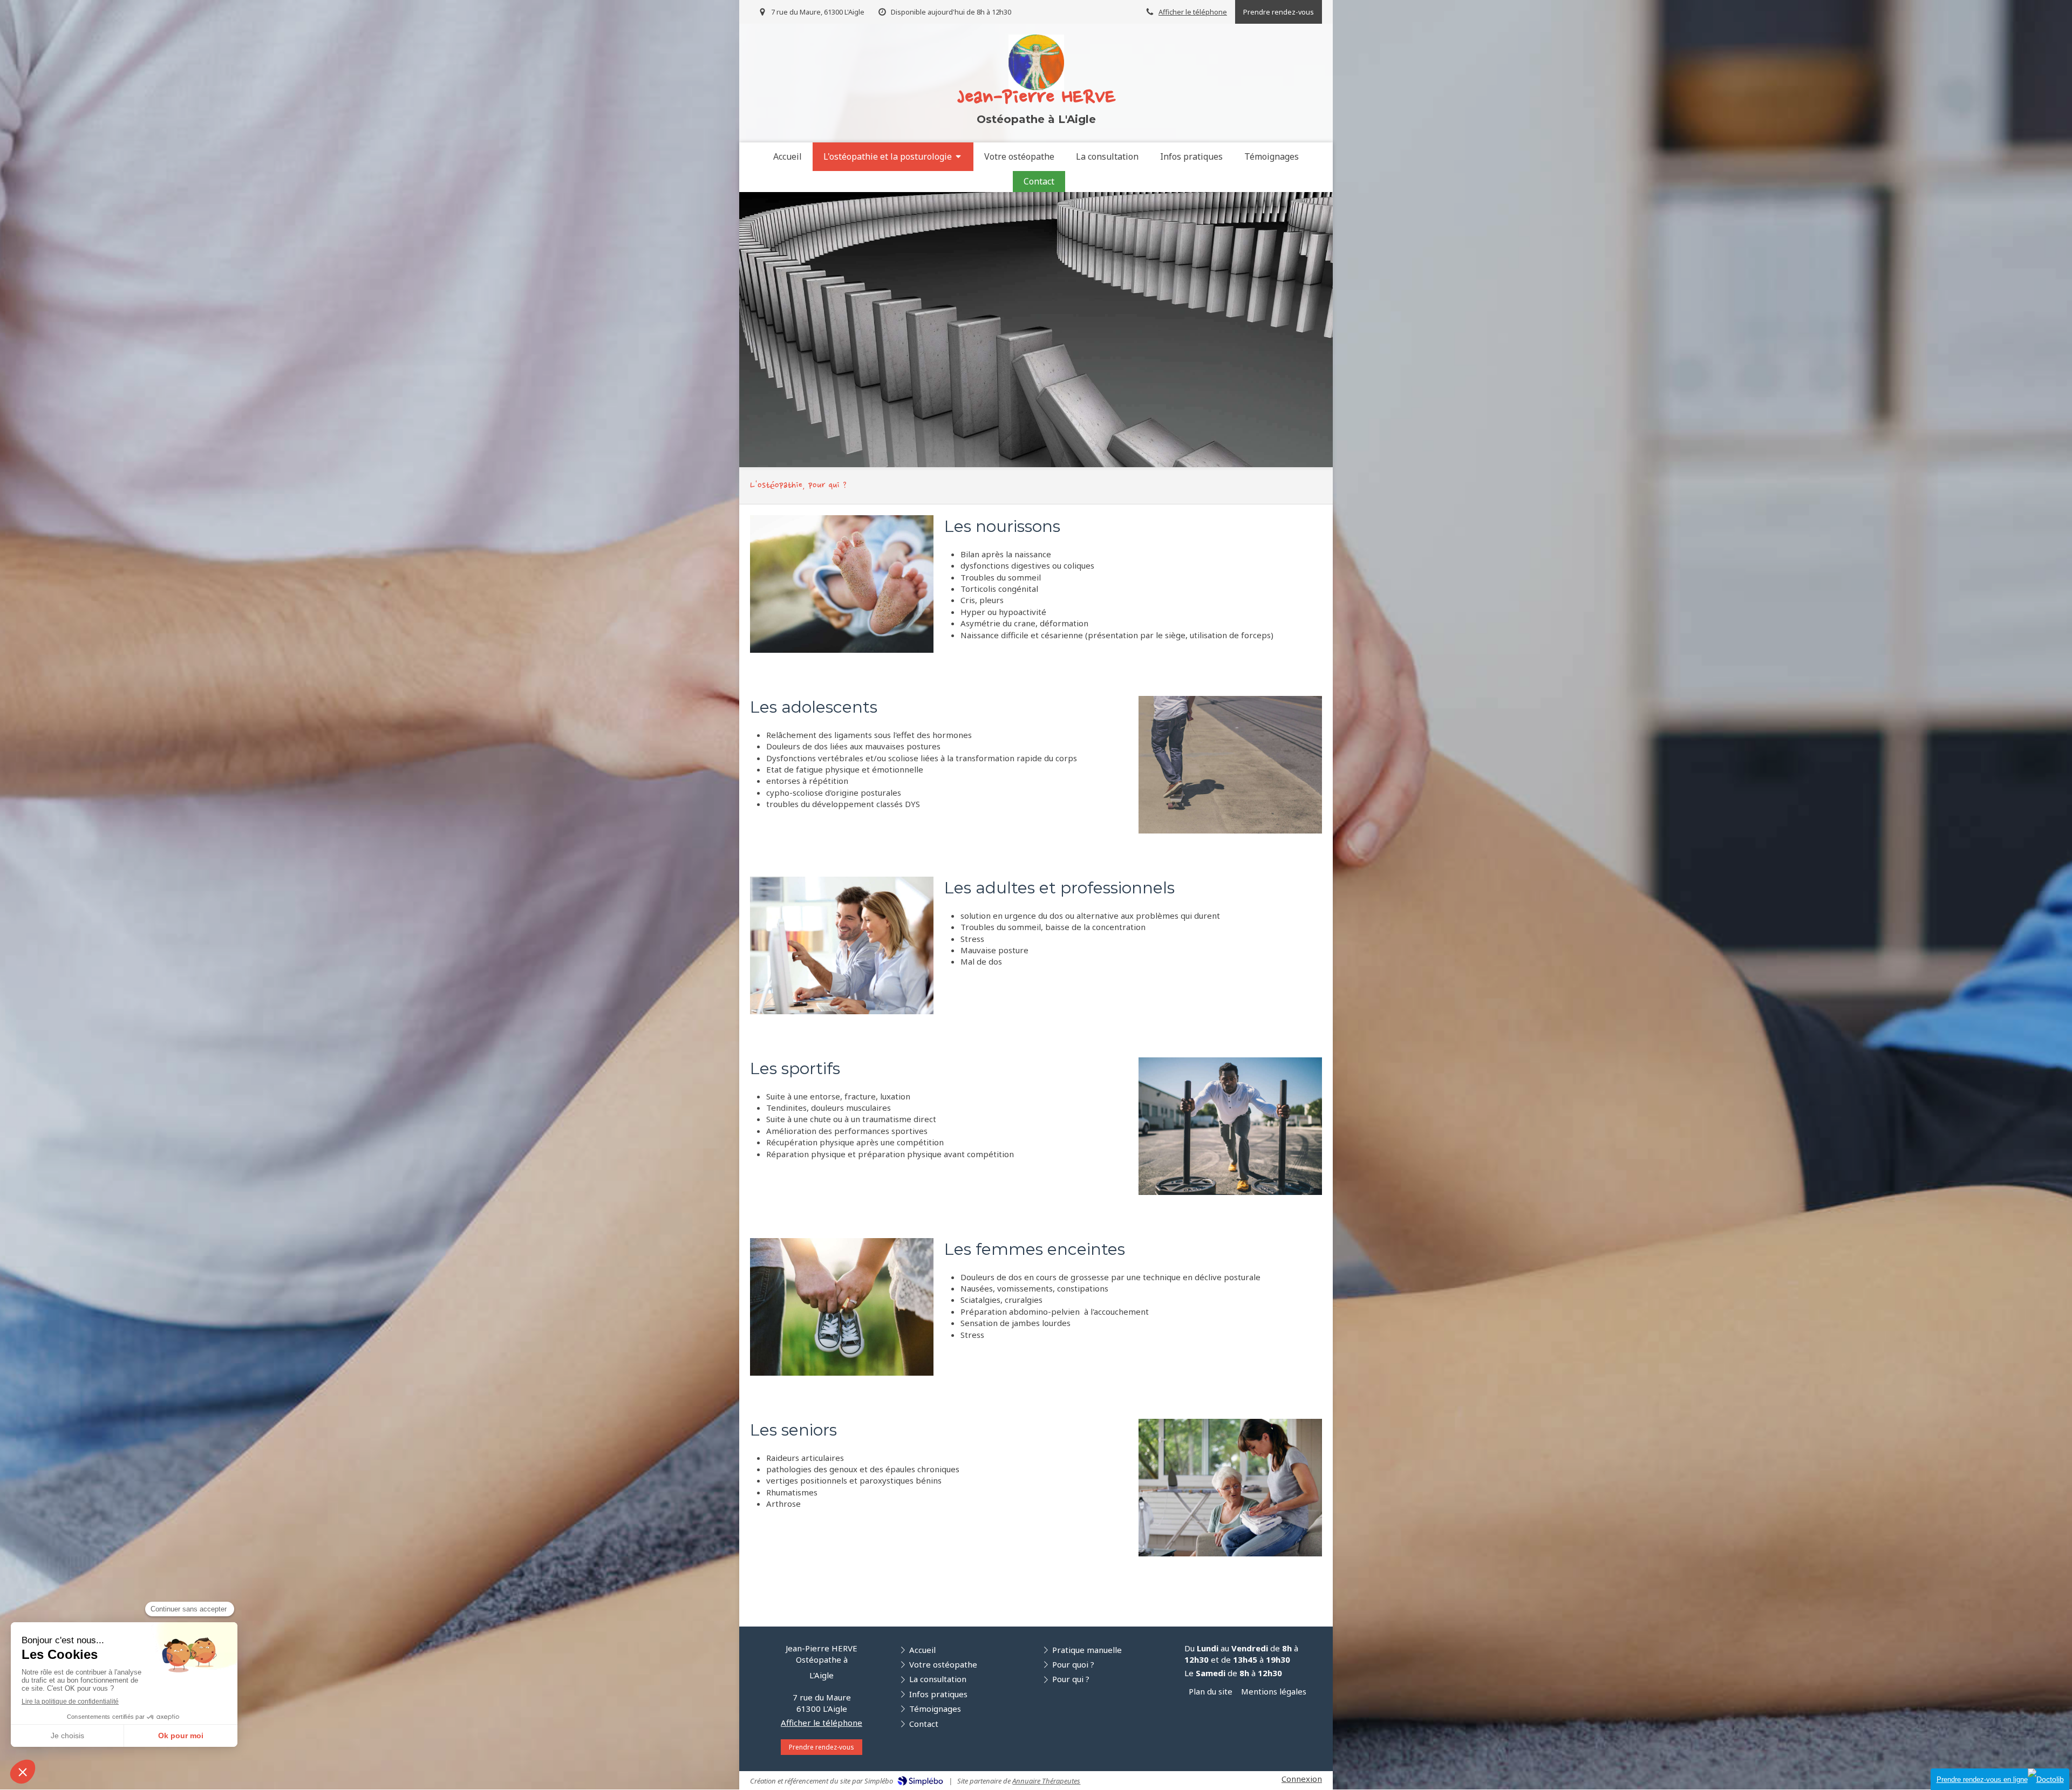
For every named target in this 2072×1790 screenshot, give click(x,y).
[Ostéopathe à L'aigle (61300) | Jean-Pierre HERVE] (1036, 62)
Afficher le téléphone (1193, 12)
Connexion (1302, 1779)
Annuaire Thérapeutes (1046, 1781)
